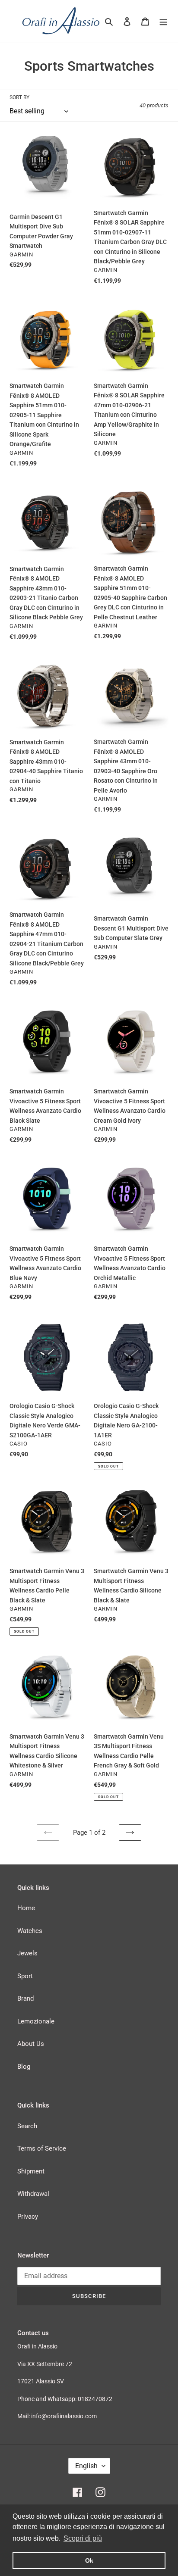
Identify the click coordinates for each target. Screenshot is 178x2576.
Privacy (28, 2217)
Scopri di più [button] (83, 2538)
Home (26, 1908)
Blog (24, 2067)
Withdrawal (33, 2194)
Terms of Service (42, 2148)
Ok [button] (89, 2560)
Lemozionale (36, 2021)
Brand (25, 1998)
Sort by (19, 97)
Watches (30, 1931)
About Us (31, 2044)
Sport (25, 1976)
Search (27, 2126)
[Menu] (163, 21)
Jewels (27, 1953)
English (86, 2466)
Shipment (31, 2171)
